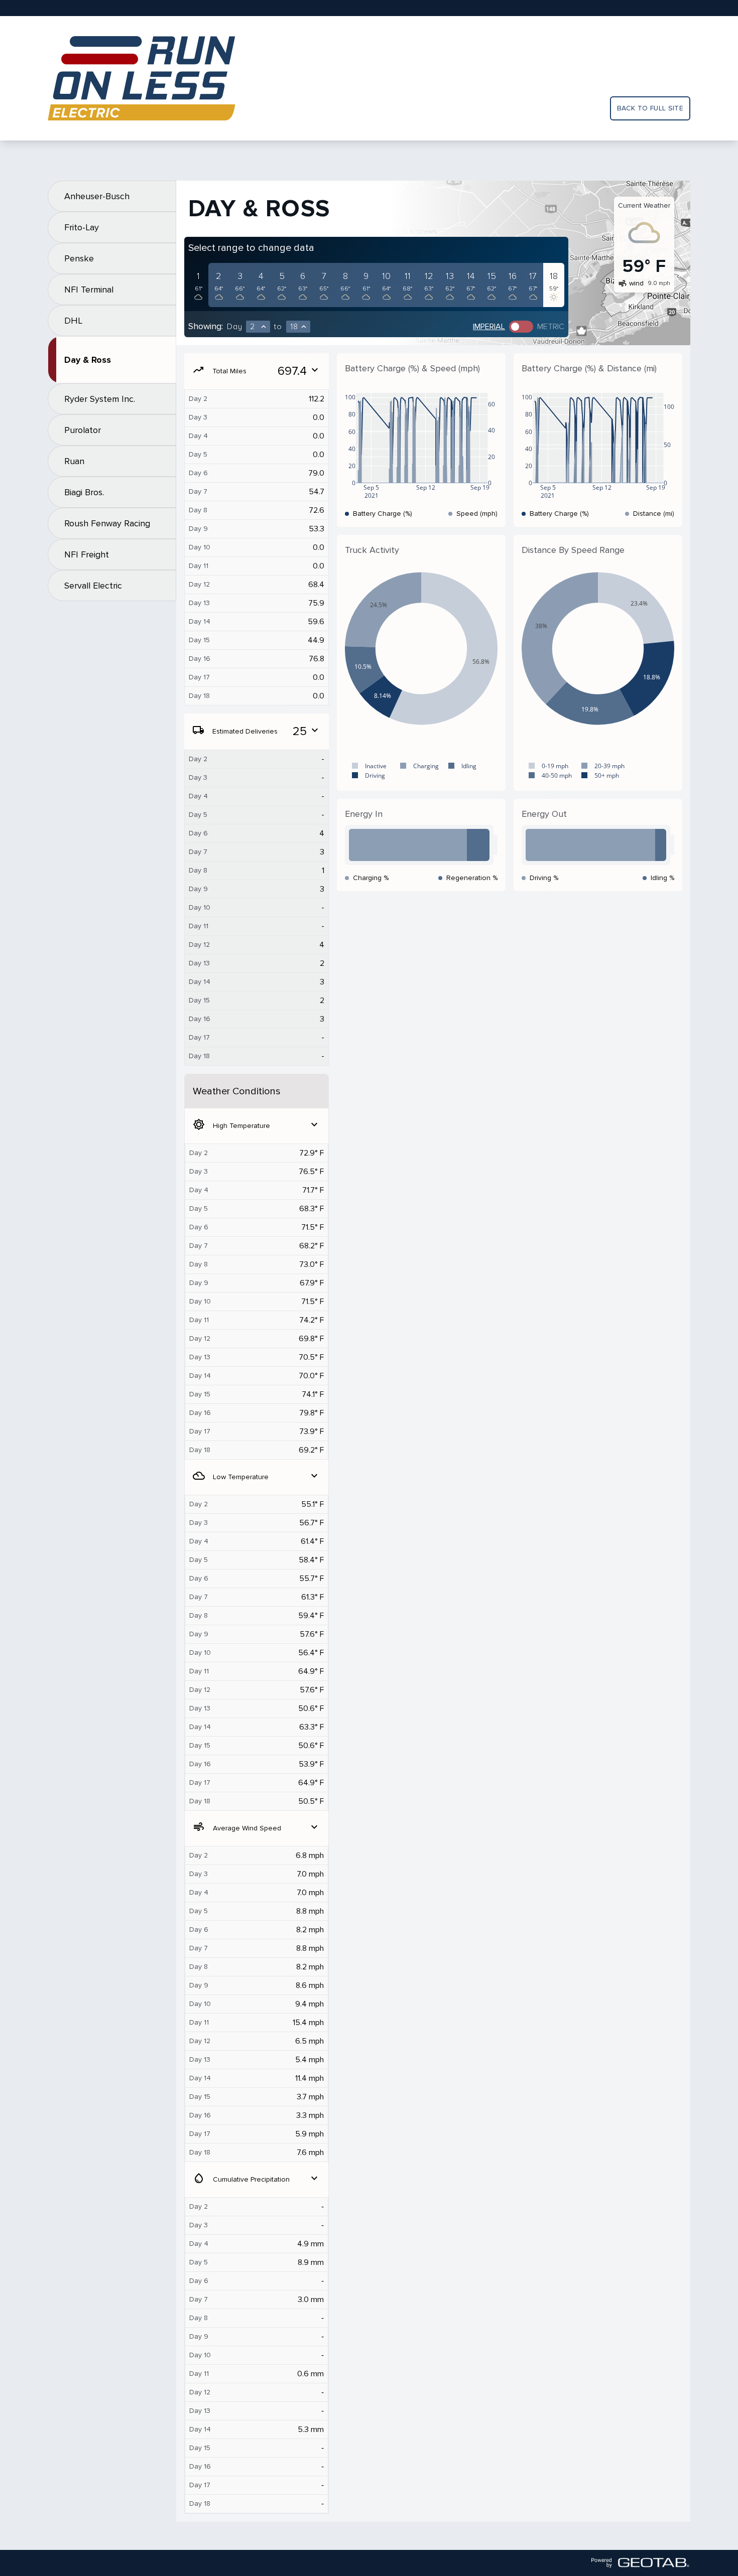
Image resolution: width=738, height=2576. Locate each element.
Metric (551, 327)
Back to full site (650, 108)
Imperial (489, 327)
